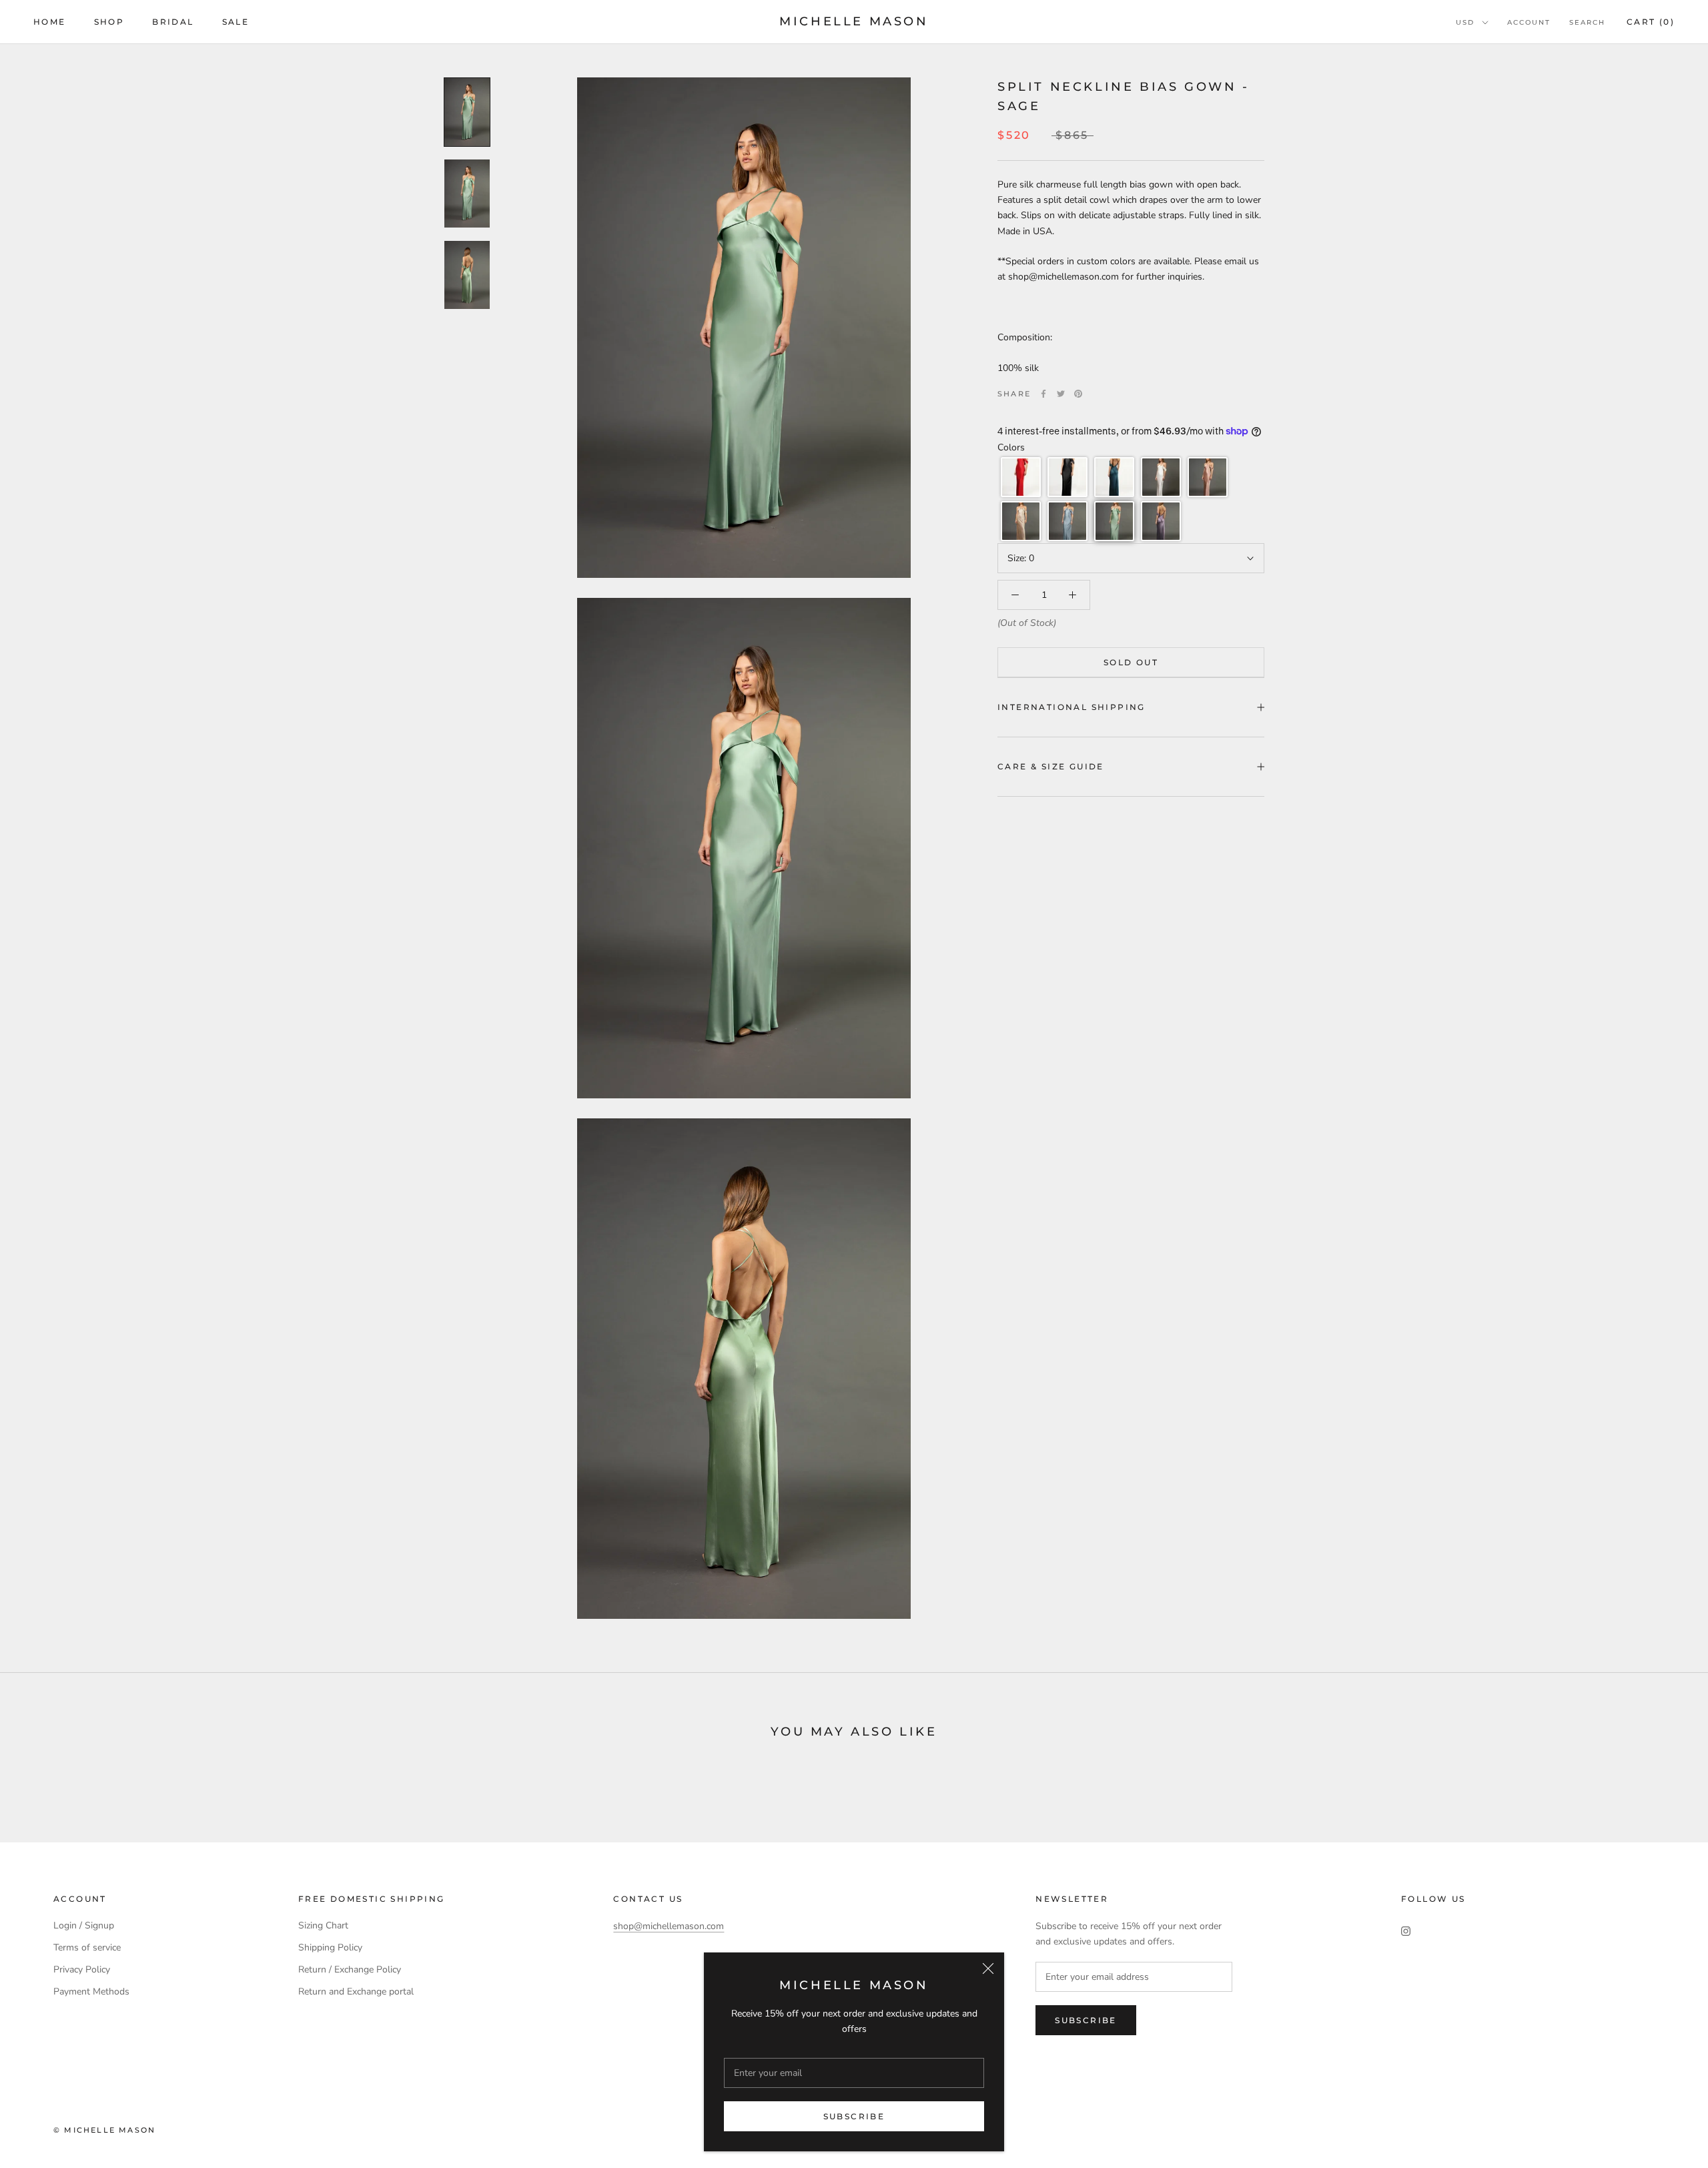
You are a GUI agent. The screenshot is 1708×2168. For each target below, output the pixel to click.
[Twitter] (1061, 394)
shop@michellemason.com (669, 1926)
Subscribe (854, 2116)
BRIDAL (173, 22)
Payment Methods (91, 1992)
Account (1529, 22)
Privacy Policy (82, 1969)
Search (1587, 22)
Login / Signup (84, 1925)
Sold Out (1131, 662)
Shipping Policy (330, 1947)
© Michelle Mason (104, 2130)
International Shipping (1072, 707)
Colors (1011, 447)
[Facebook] (1043, 394)
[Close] (988, 1968)
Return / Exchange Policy (350, 1969)
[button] (1021, 477)
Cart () (1651, 22)
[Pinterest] (1078, 394)
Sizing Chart (323, 1925)
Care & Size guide (1051, 766)
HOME (50, 22)
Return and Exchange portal (356, 1992)
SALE (236, 22)
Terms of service (87, 1947)
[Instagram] (1406, 1930)
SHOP (109, 22)
